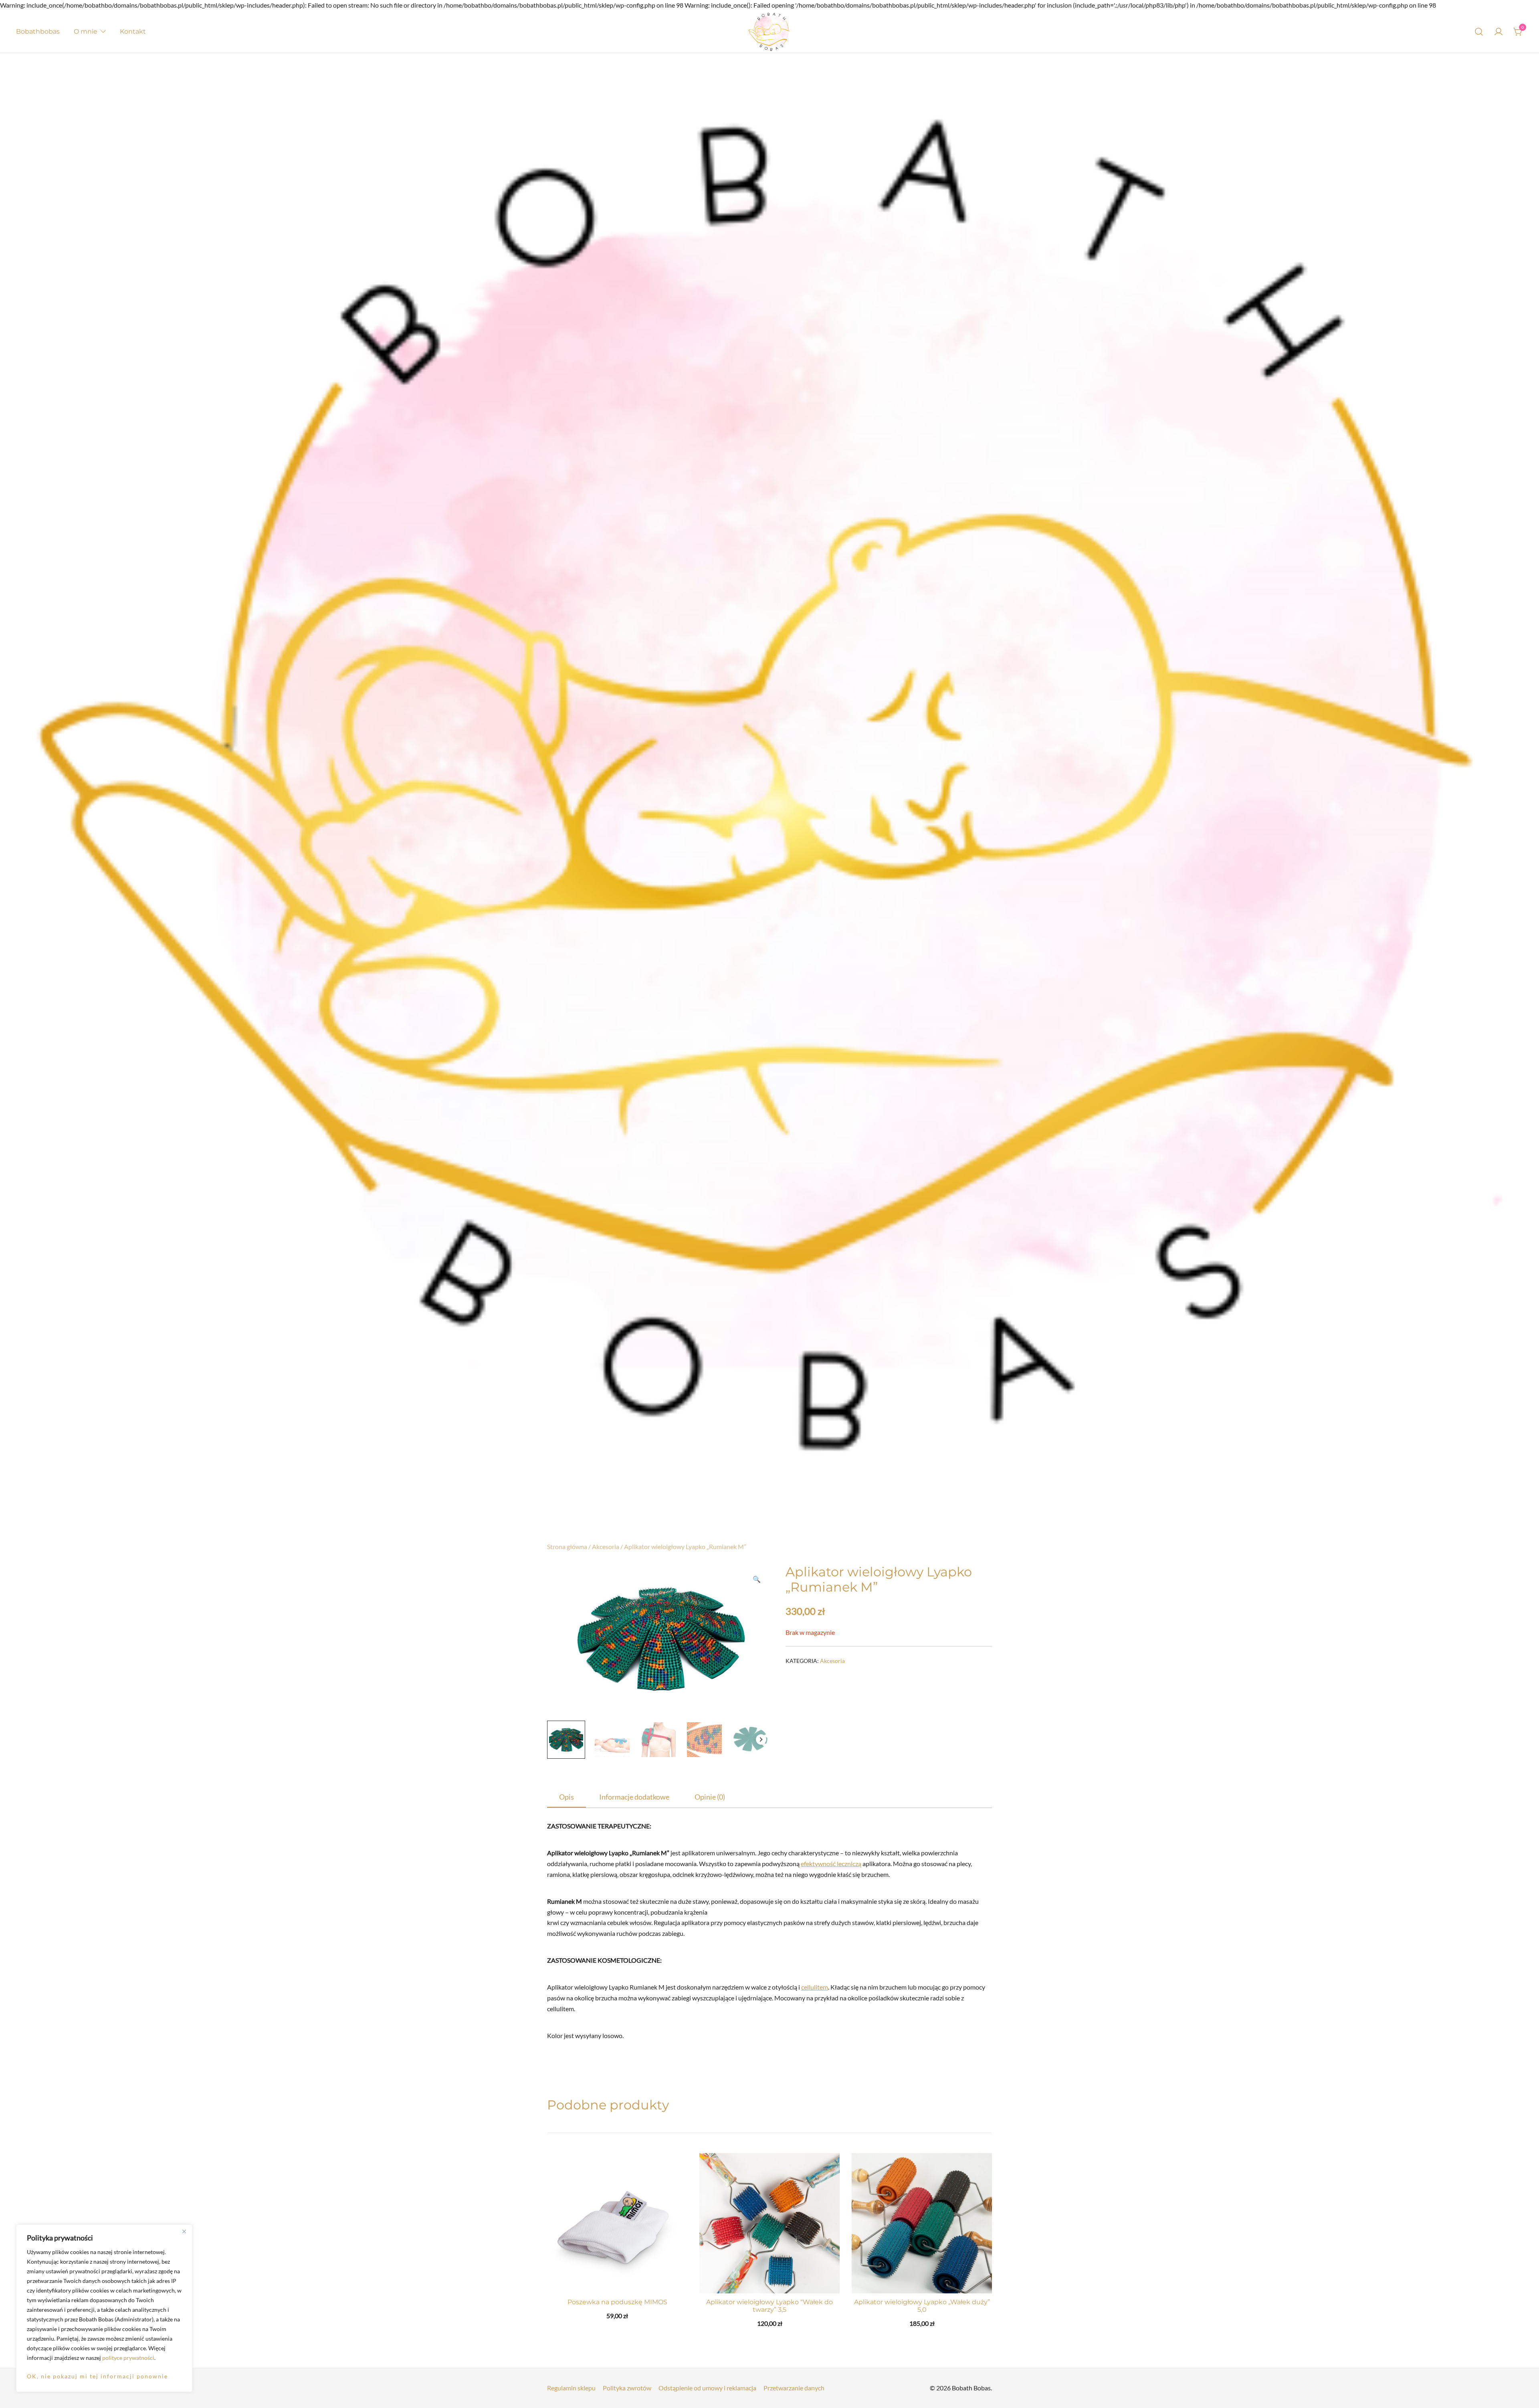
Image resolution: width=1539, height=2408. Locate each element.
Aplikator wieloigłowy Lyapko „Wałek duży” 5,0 (922, 2306)
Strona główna (567, 1546)
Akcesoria (606, 1546)
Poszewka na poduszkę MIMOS (617, 2302)
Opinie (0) (710, 1797)
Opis (567, 1797)
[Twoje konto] (1499, 32)
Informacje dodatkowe (634, 1797)
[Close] (184, 2231)
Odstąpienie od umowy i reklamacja (707, 2388)
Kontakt (133, 31)
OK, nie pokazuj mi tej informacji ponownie (97, 2376)
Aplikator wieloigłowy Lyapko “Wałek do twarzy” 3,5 (769, 2306)
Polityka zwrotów (627, 2388)
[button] (757, 1579)
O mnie (86, 31)
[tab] (567, 1797)
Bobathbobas (38, 31)
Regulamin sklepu (571, 2388)
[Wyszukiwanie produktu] (1479, 32)
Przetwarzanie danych (794, 2388)
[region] (104, 2308)
